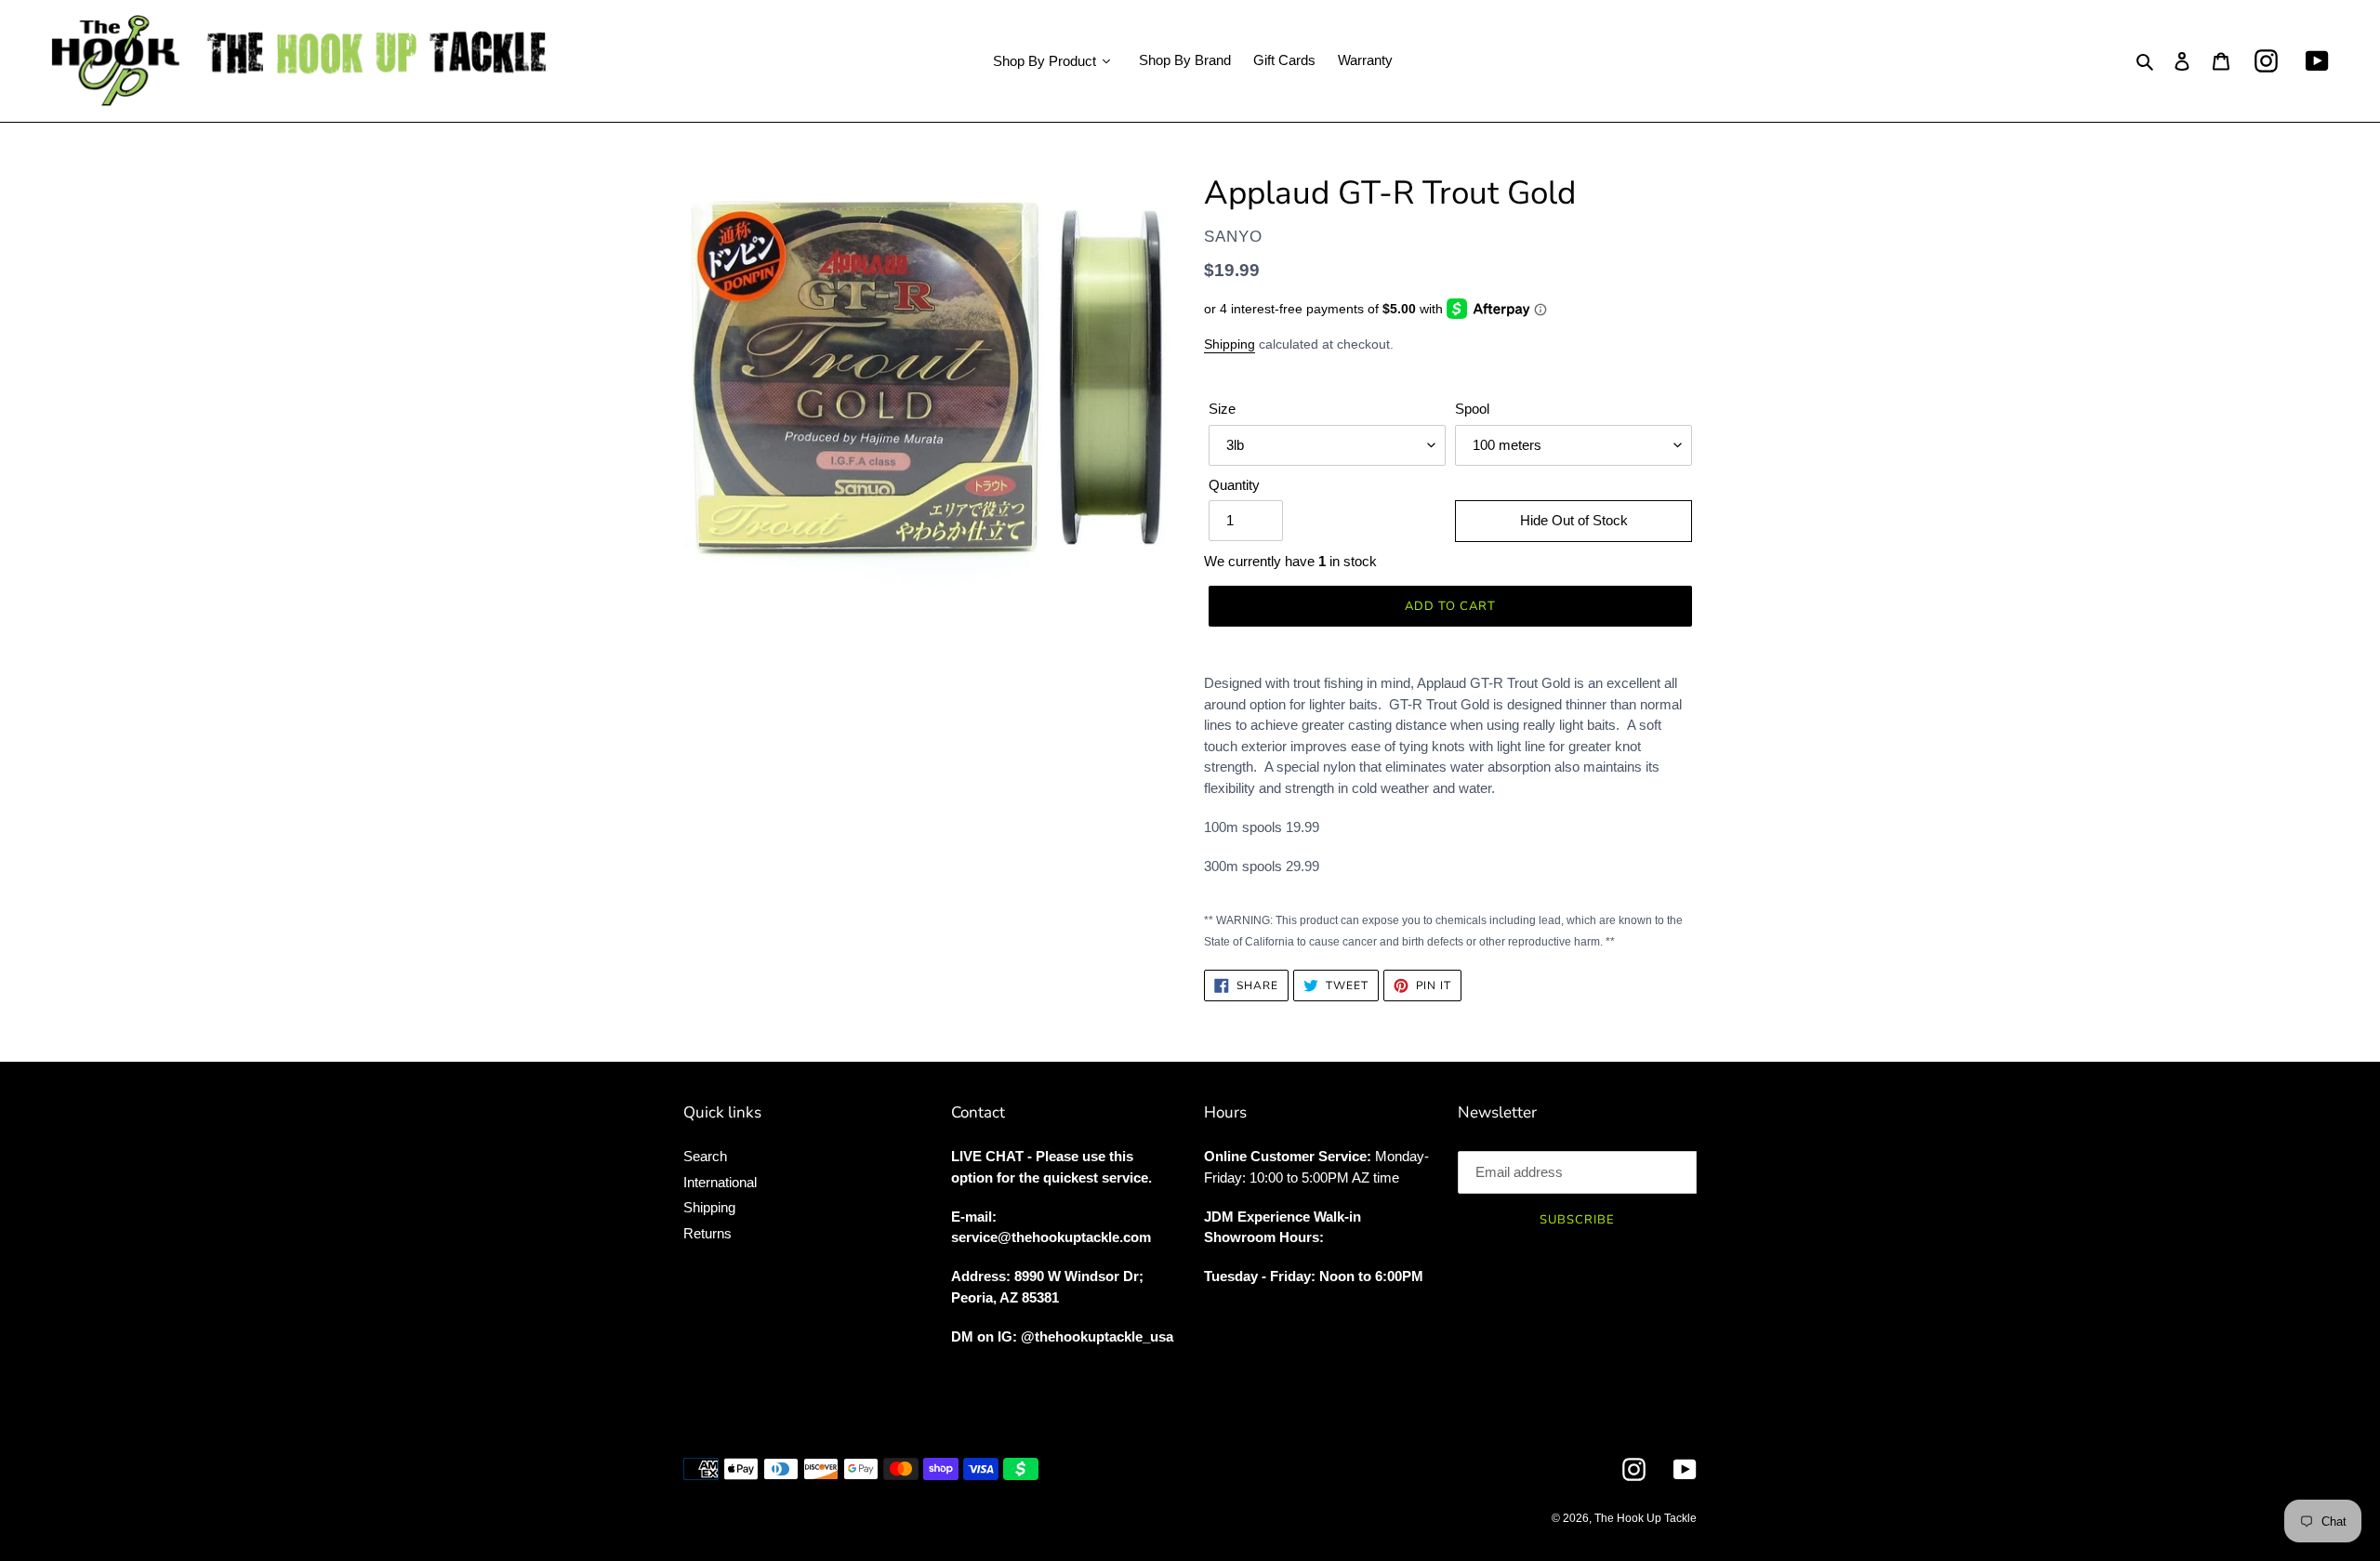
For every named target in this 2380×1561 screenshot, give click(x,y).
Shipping (1230, 344)
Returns (707, 1233)
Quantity (1234, 485)
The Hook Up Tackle (1646, 1518)
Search (705, 1156)
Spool (1472, 409)
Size (1222, 409)
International (720, 1182)
